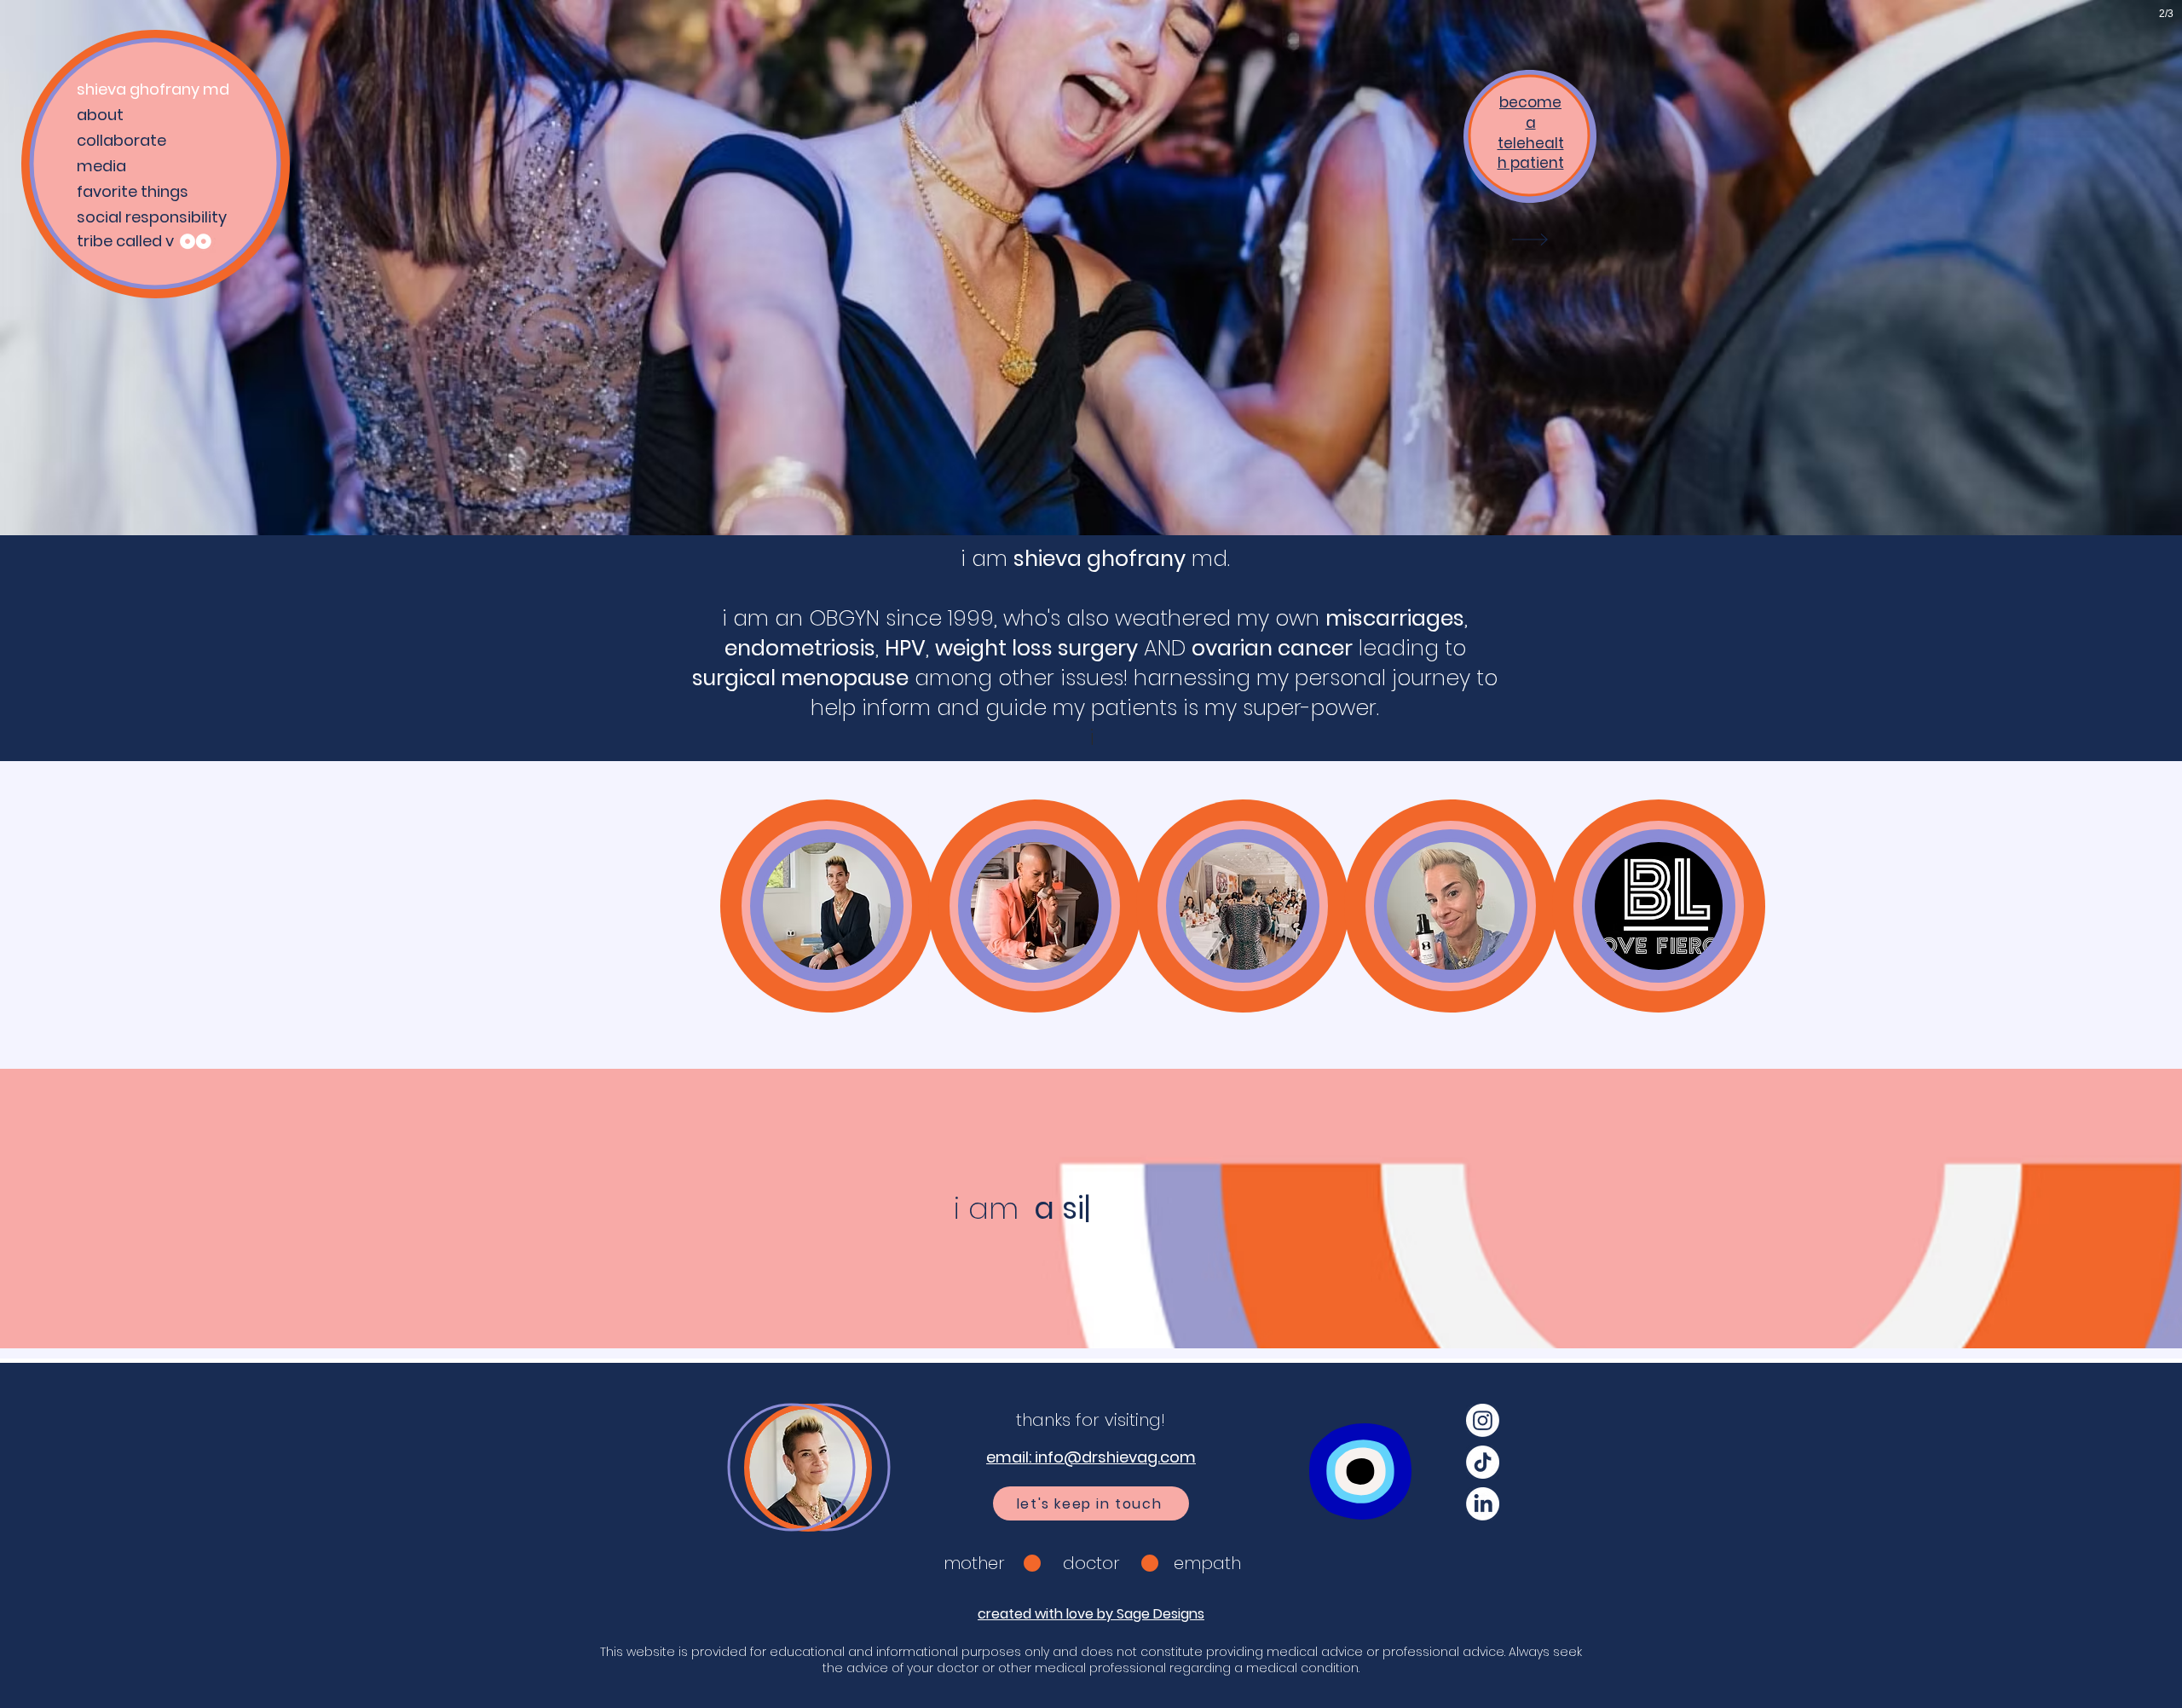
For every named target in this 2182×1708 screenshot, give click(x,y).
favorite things (133, 191)
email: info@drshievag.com (1091, 1457)
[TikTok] (1483, 1462)
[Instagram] (1483, 1420)
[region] (827, 906)
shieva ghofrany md (153, 89)
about (100, 115)
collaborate (121, 140)
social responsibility (152, 217)
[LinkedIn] (1483, 1504)
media (101, 166)
